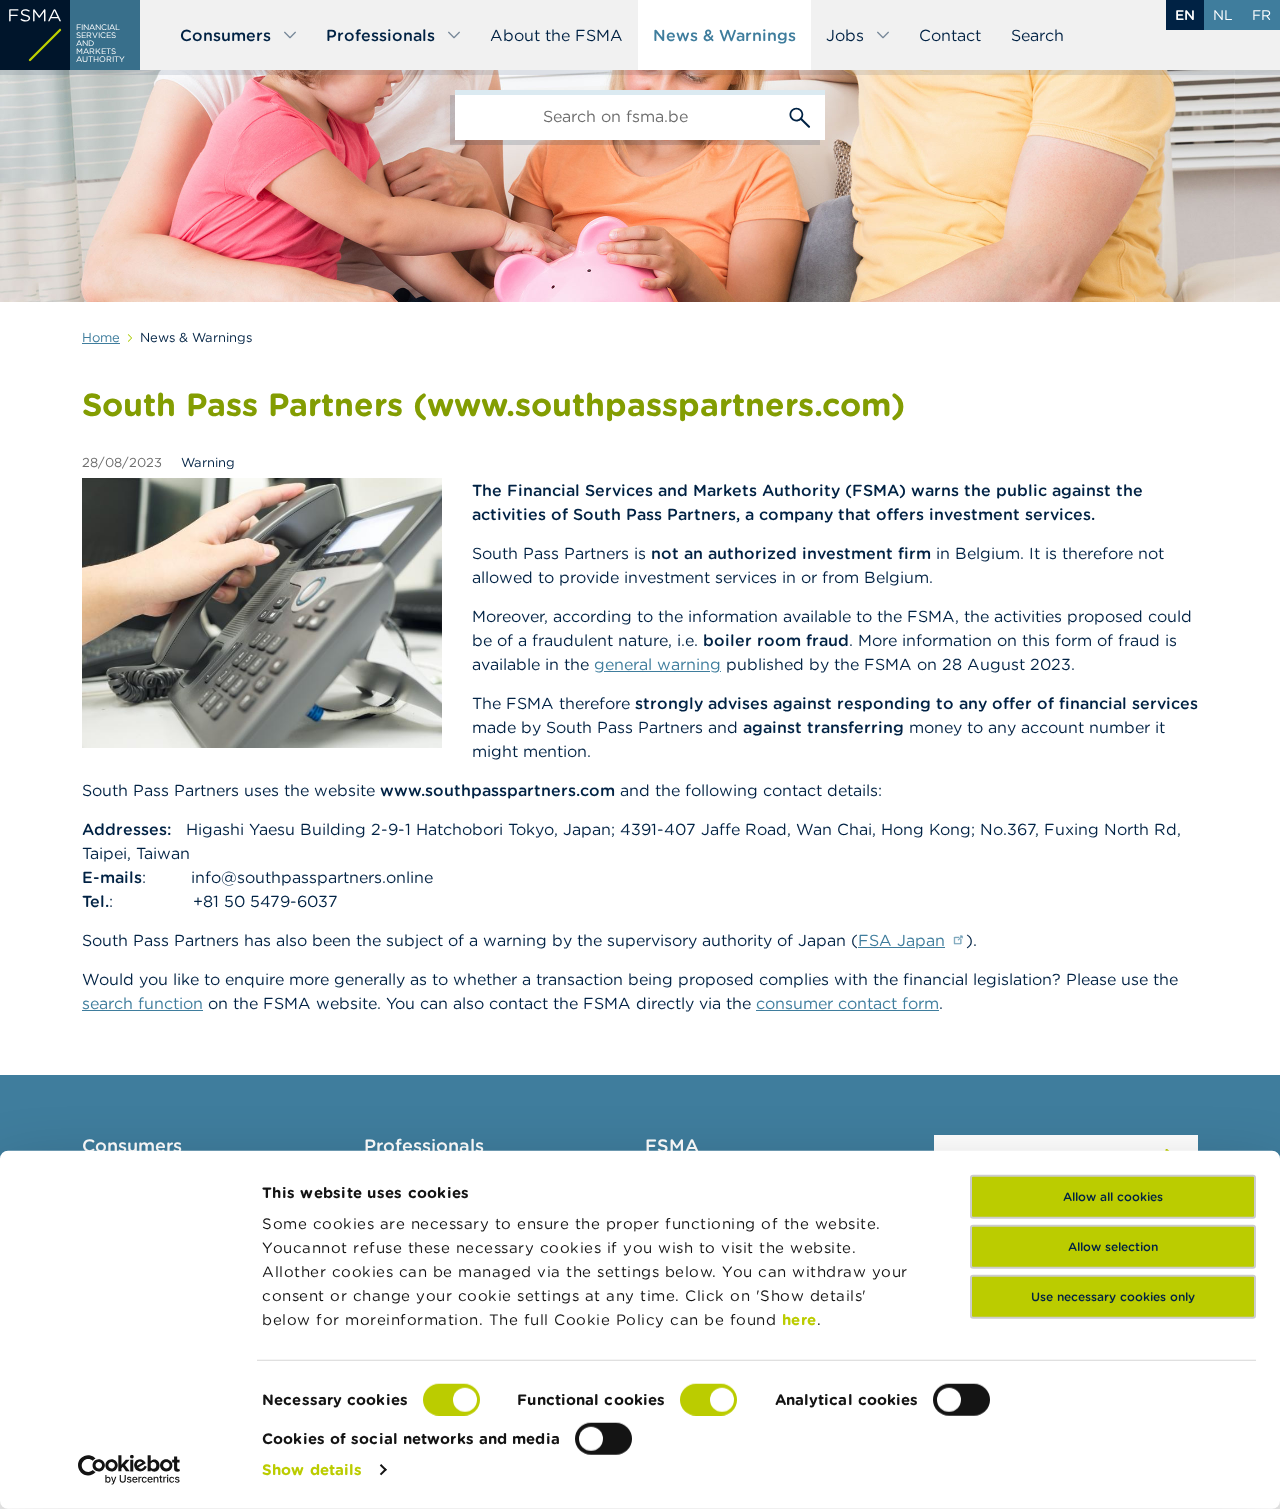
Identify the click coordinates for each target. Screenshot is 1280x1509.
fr (1261, 15)
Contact (950, 35)
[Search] (800, 115)
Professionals (380, 35)
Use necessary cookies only (1113, 1296)
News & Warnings (724, 35)
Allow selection (1113, 1246)
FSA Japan (901, 940)
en (1185, 15)
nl (1223, 15)
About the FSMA (556, 35)
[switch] (708, 1400)
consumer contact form (847, 1003)
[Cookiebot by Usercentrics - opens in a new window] (129, 1470)
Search (1037, 35)
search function (142, 1003)
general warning (657, 664)
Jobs (845, 35)
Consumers (225, 35)
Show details (312, 1469)
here (799, 1319)
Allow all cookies (1113, 1196)
